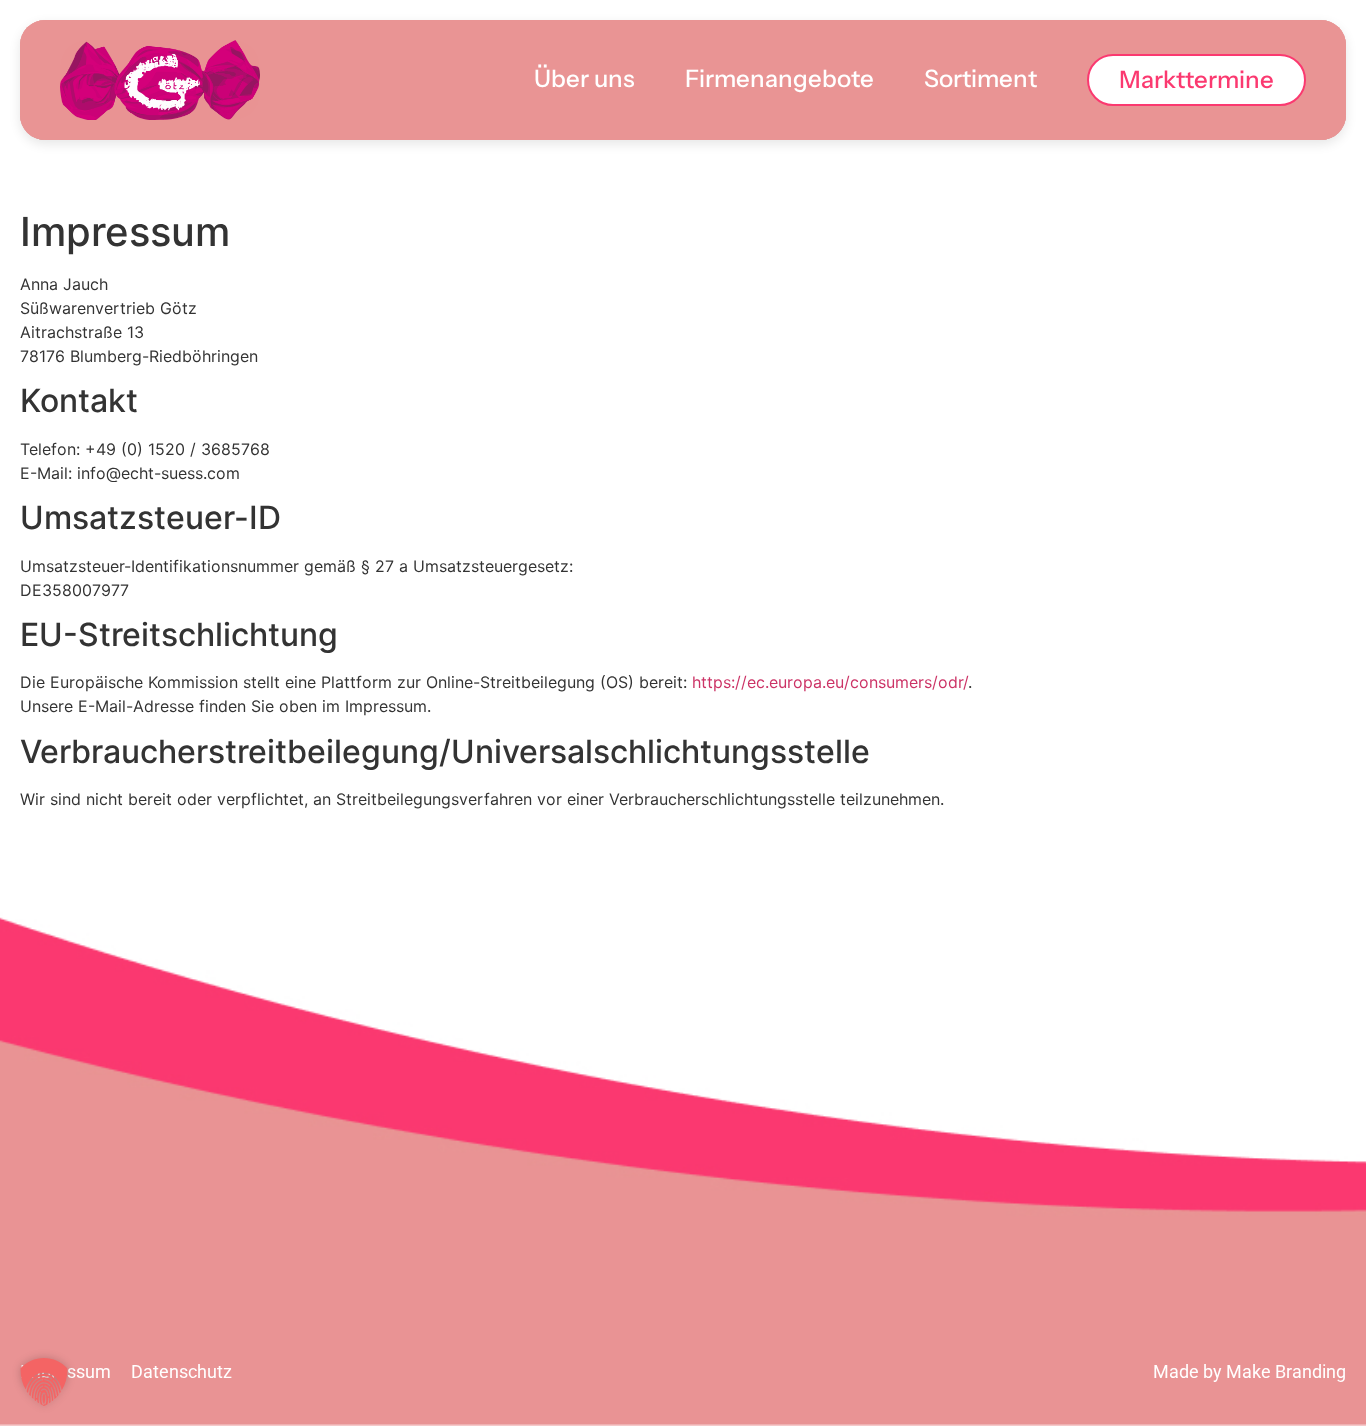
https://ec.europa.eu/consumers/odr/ (830, 682)
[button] (44, 1382)
